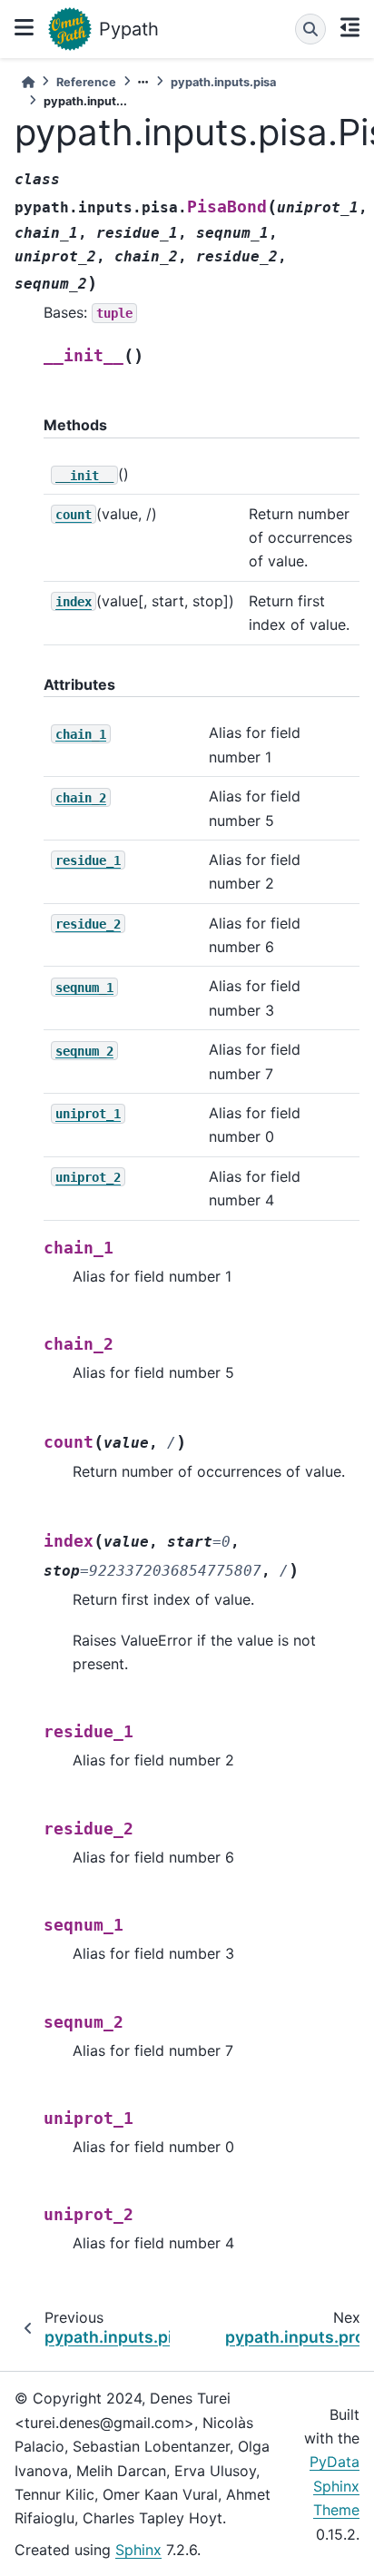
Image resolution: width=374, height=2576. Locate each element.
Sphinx (138, 2550)
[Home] (28, 82)
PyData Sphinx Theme (335, 2486)
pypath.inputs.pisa (223, 82)
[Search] (310, 29)
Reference (86, 82)
